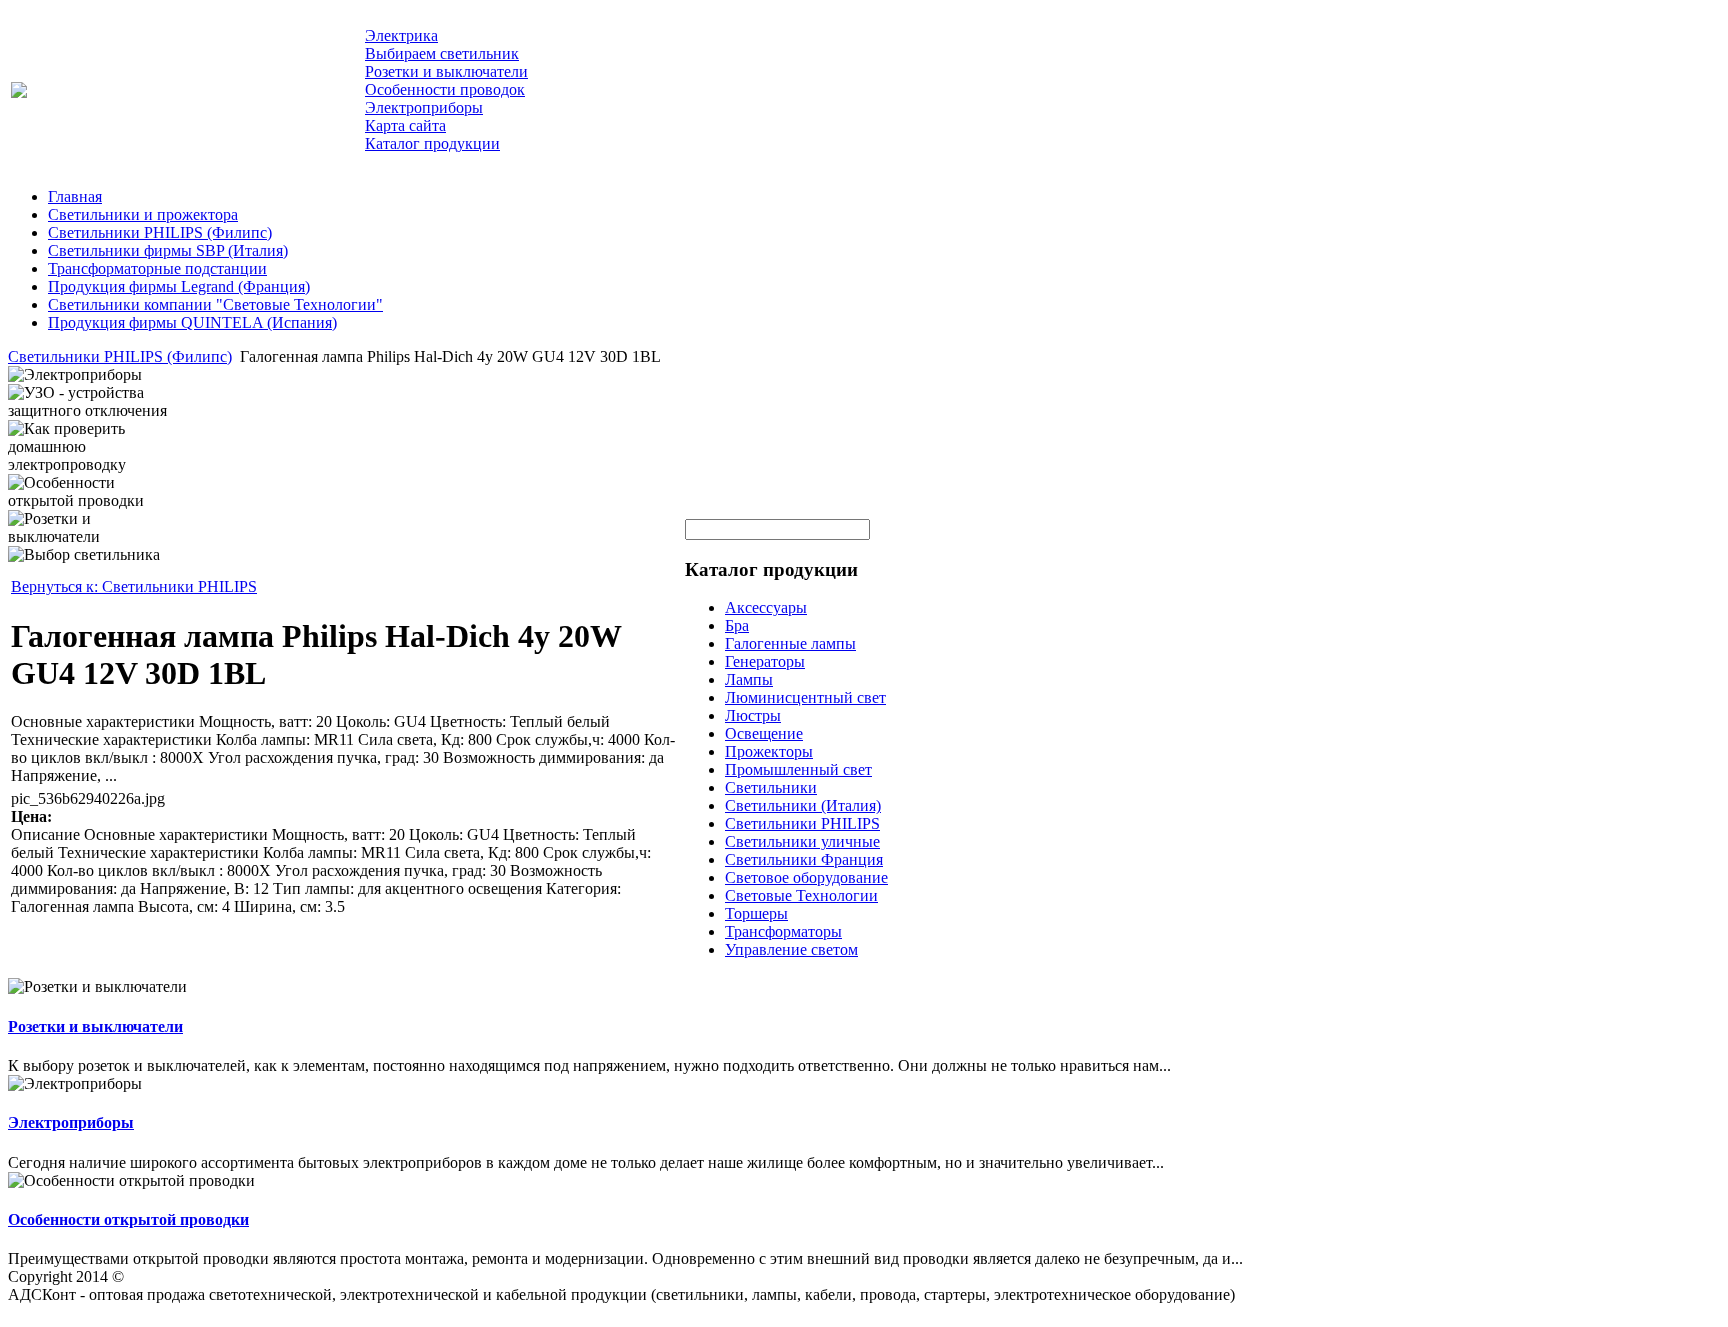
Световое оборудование (806, 877)
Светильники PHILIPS (802, 823)
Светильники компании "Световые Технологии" (215, 304)
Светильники (771, 787)
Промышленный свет (798, 769)
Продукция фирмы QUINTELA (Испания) (192, 322)
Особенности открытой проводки (128, 1219)
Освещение (764, 733)
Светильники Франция (804, 859)
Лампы (749, 679)
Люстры (753, 715)
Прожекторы (769, 751)
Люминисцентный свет (805, 697)
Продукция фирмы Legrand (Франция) (179, 286)
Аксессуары (766, 607)
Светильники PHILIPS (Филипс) (160, 232)
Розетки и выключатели (95, 1026)
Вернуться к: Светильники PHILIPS (134, 586)
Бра (737, 625)
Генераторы (765, 661)
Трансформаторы (783, 931)
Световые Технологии (801, 895)
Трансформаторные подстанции (157, 268)
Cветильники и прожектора (143, 214)
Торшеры (756, 913)
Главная (75, 196)
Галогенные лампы (790, 643)
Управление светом (791, 949)
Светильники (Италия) (803, 805)
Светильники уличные (802, 841)
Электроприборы (71, 1122)
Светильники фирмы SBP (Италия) (168, 250)
